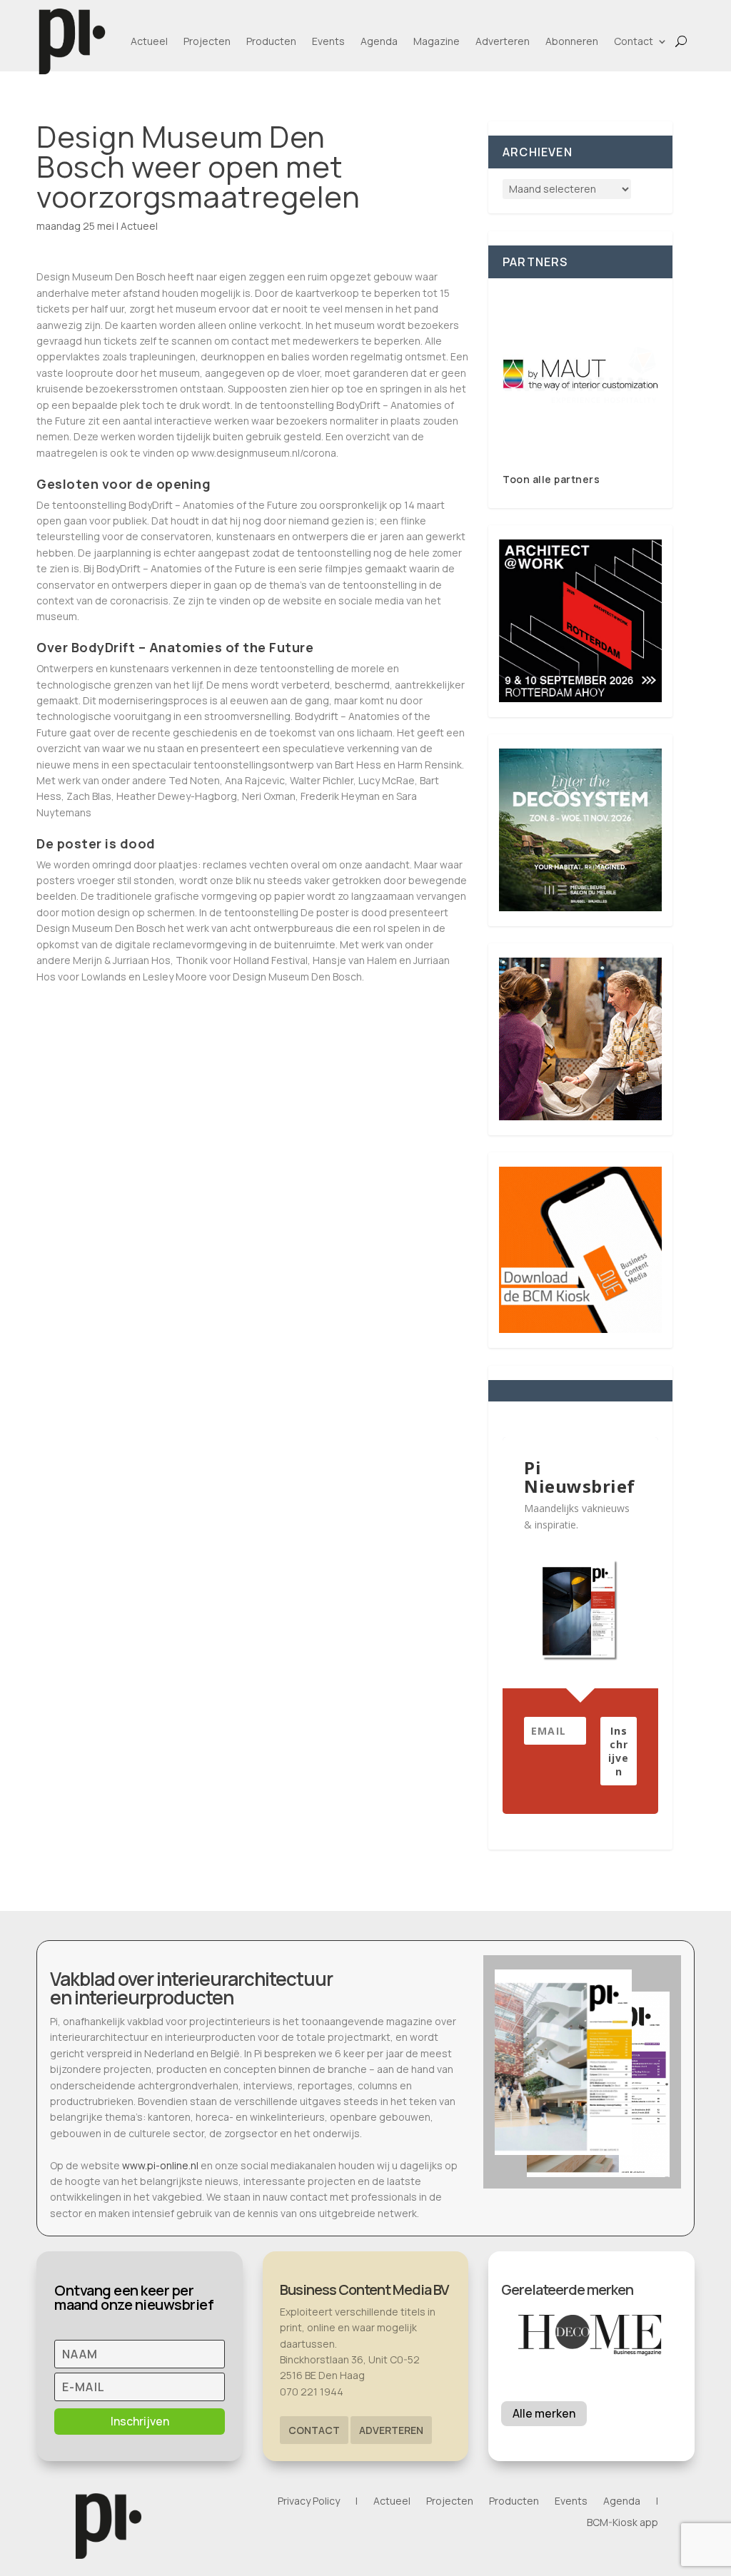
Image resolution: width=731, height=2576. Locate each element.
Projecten (207, 41)
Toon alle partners (551, 479)
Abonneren (572, 41)
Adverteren (503, 41)
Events (328, 41)
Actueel (149, 41)
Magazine (437, 41)
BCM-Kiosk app (622, 2523)
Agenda (379, 41)
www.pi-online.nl (160, 2165)
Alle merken (544, 2413)
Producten (271, 41)
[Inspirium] (580, 375)
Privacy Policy (309, 2502)
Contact (634, 41)
